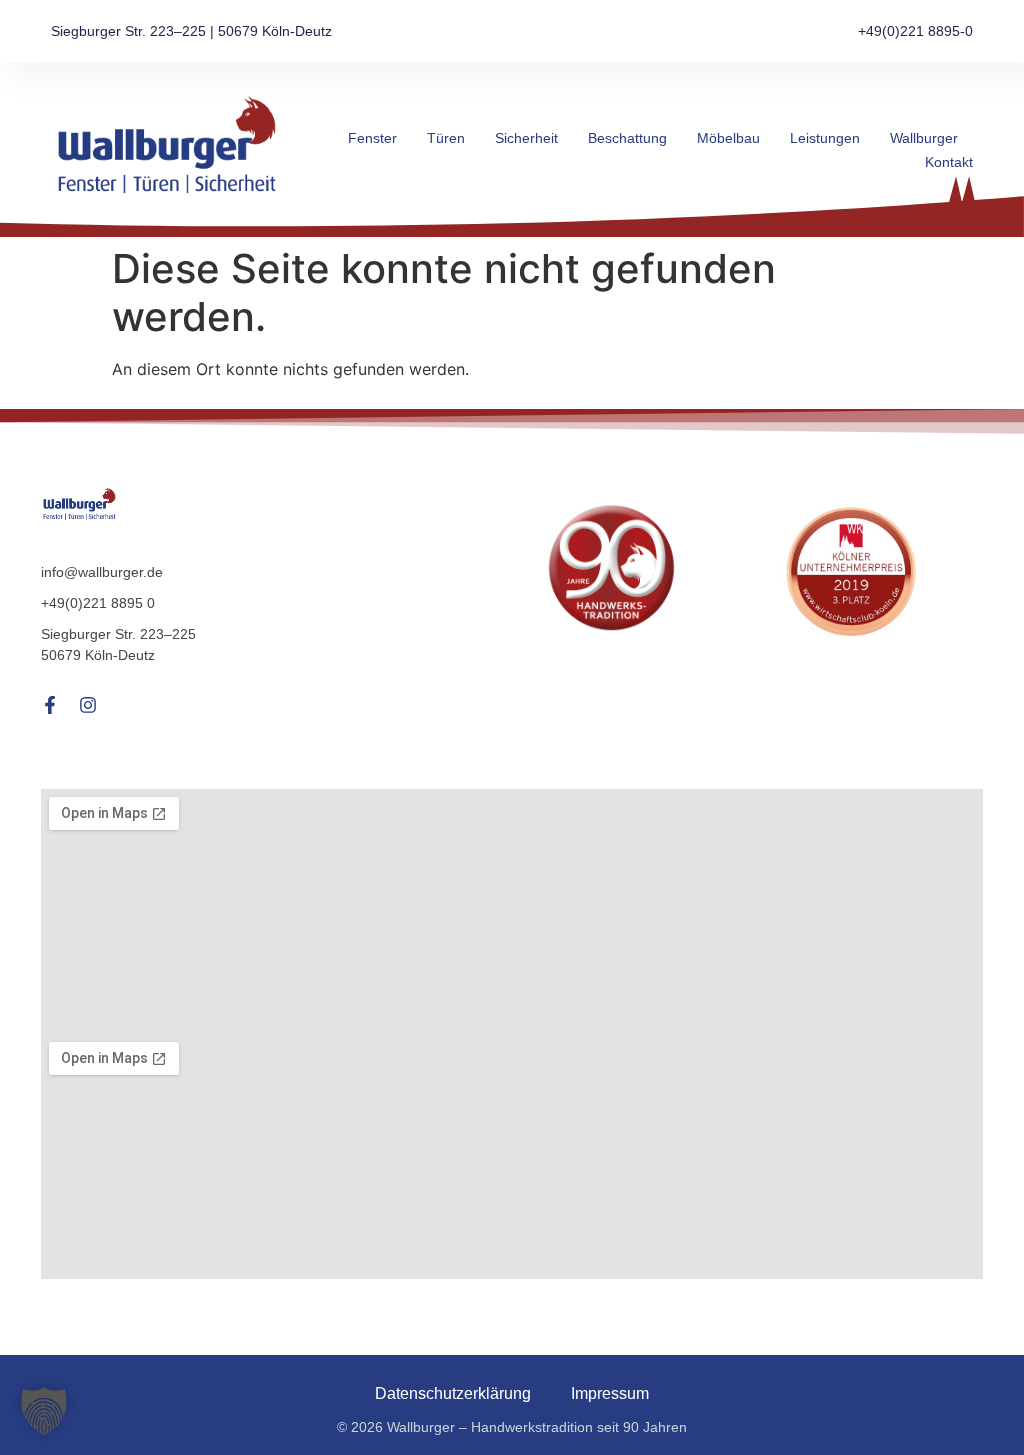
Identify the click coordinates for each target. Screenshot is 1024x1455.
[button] (44, 1411)
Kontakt (949, 162)
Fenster (372, 138)
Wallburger (924, 138)
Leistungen (825, 138)
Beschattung (627, 138)
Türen (446, 138)
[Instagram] (88, 705)
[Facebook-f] (50, 705)
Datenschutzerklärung (453, 1393)
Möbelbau (728, 138)
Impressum (610, 1393)
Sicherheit (526, 138)
